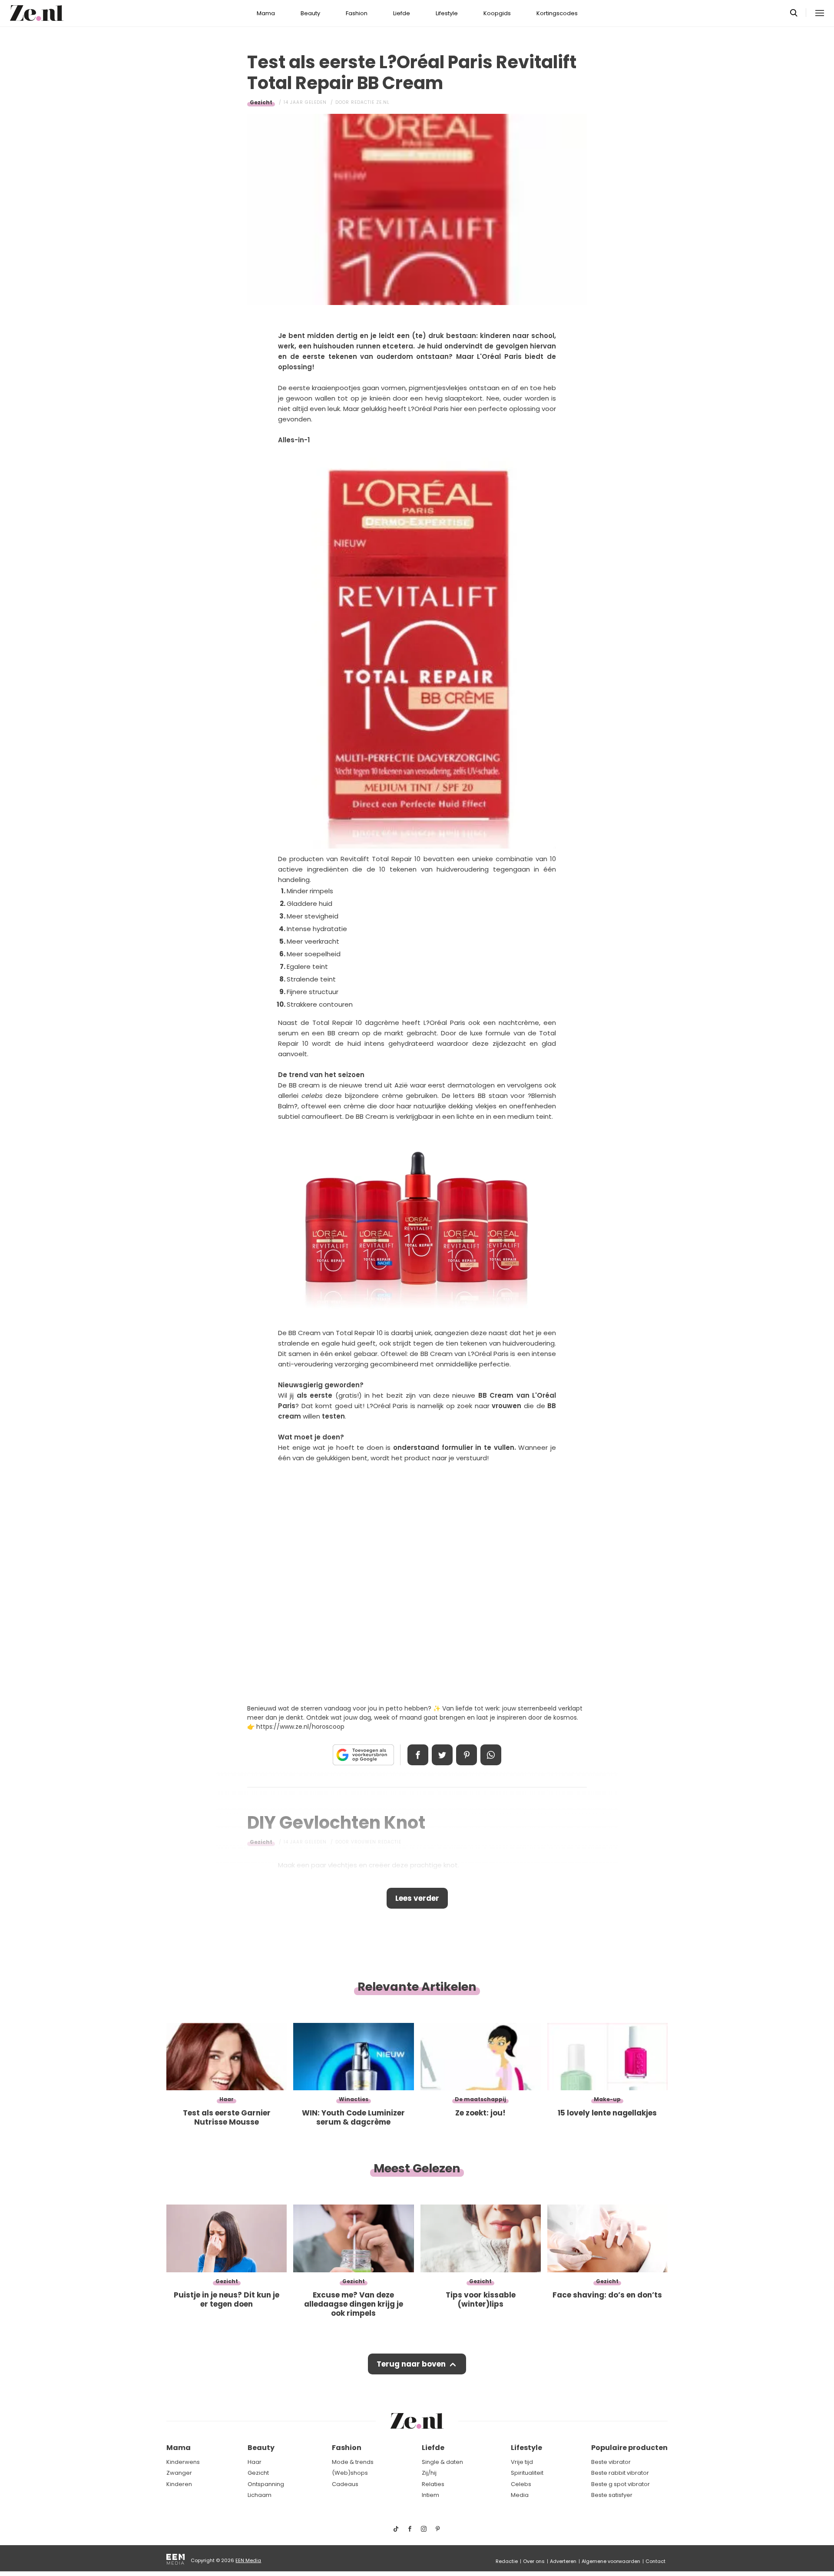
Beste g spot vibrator (621, 2484)
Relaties (433, 2484)
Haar (255, 2462)
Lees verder (417, 1898)
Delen (418, 1755)
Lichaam (260, 2495)
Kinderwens (183, 2462)
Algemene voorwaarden (611, 2561)
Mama (266, 13)
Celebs (521, 2484)
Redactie (507, 2561)
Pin (467, 1755)
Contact (655, 2561)
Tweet (442, 1755)
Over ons (534, 2561)
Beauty (310, 13)
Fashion (357, 13)
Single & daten (442, 2462)
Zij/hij (429, 2473)
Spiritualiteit (527, 2473)
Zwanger (179, 2473)
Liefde (402, 13)
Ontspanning (266, 2484)
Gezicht (261, 102)
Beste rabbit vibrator (620, 2473)
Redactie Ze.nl (370, 102)
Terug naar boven (411, 2364)
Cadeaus (345, 2484)
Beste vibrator (611, 2462)
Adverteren (563, 2561)
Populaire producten (629, 2448)
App (491, 1755)
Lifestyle (447, 13)
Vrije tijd (522, 2462)
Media (520, 2495)
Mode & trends (353, 2462)
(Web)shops (350, 2473)
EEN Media (248, 2560)
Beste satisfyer (612, 2495)
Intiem (430, 2495)
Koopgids (497, 13)
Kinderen (179, 2484)
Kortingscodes (557, 13)
